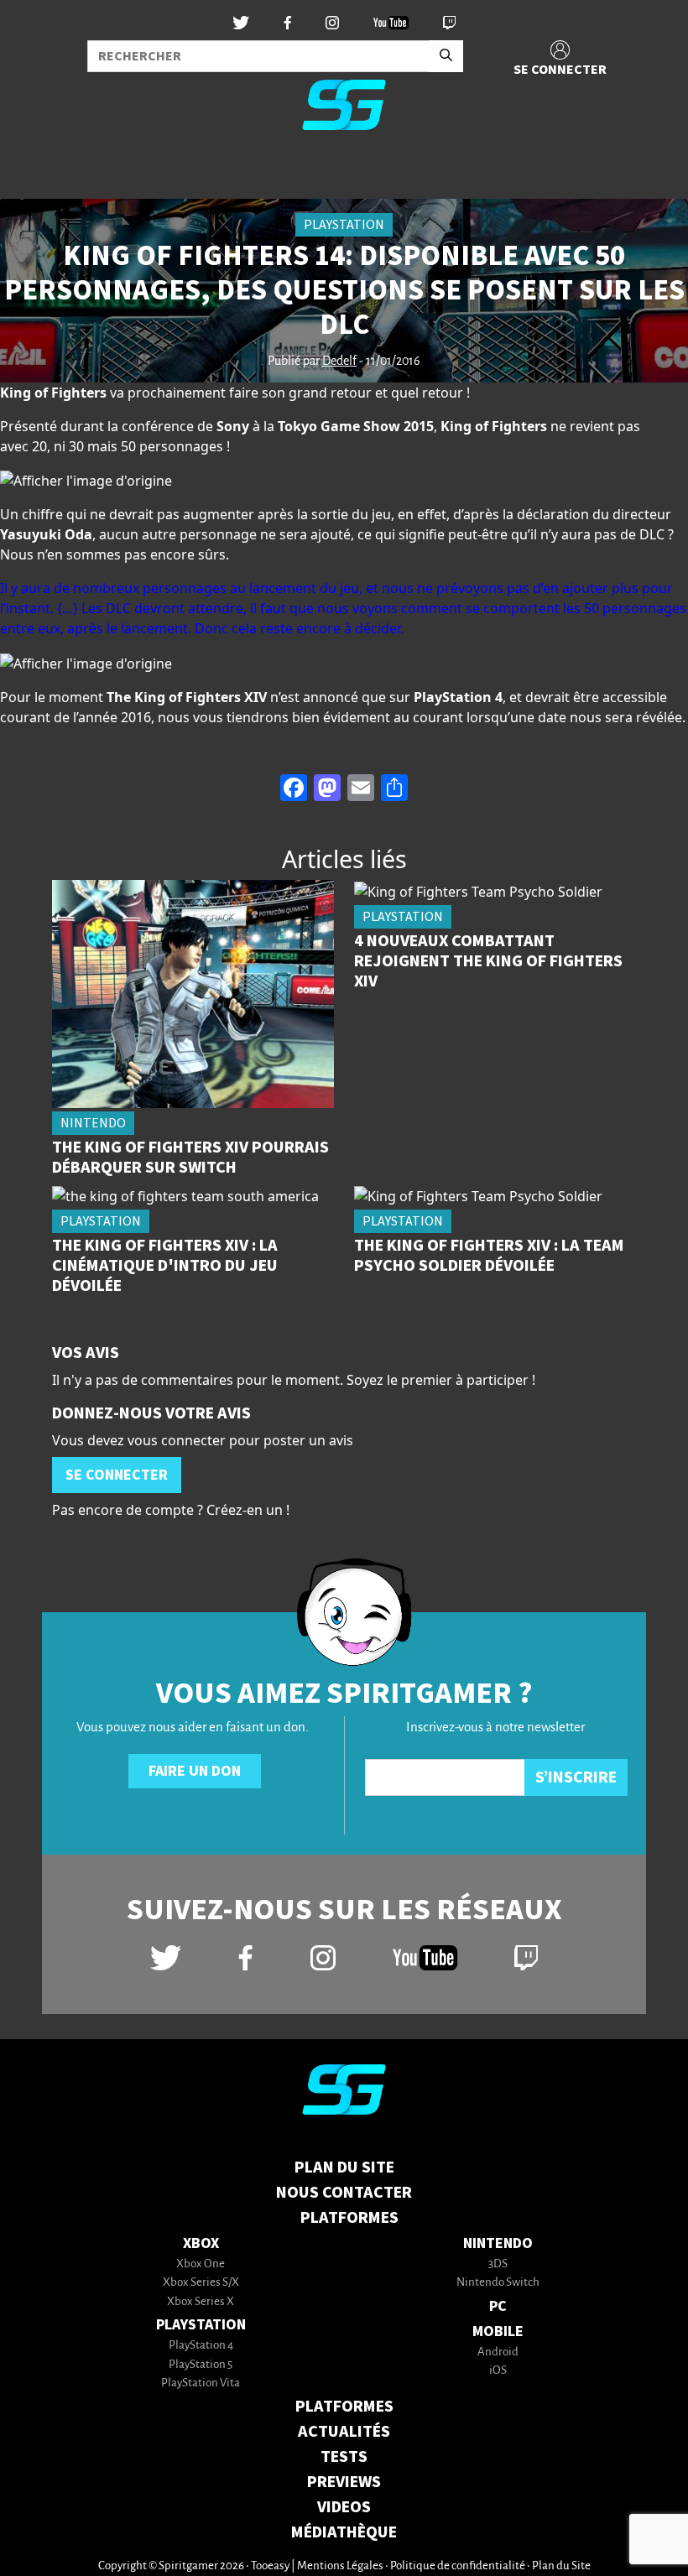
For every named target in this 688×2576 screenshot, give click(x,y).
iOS (498, 2371)
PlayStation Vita (201, 2383)
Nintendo (498, 2243)
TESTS (344, 2457)
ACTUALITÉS (344, 2432)
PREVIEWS (344, 2482)
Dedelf (339, 362)
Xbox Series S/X (201, 2283)
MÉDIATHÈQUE (344, 2532)
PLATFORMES (344, 2407)
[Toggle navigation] (34, 171)
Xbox (201, 2243)
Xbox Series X (201, 2302)
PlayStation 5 (201, 2365)
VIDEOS (344, 2507)
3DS (498, 2264)
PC (498, 2306)
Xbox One (201, 2264)
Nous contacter (344, 2193)
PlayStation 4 (201, 2346)
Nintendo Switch (498, 2283)
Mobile (498, 2331)
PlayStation (201, 2325)
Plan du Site (344, 2167)
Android (498, 2352)
